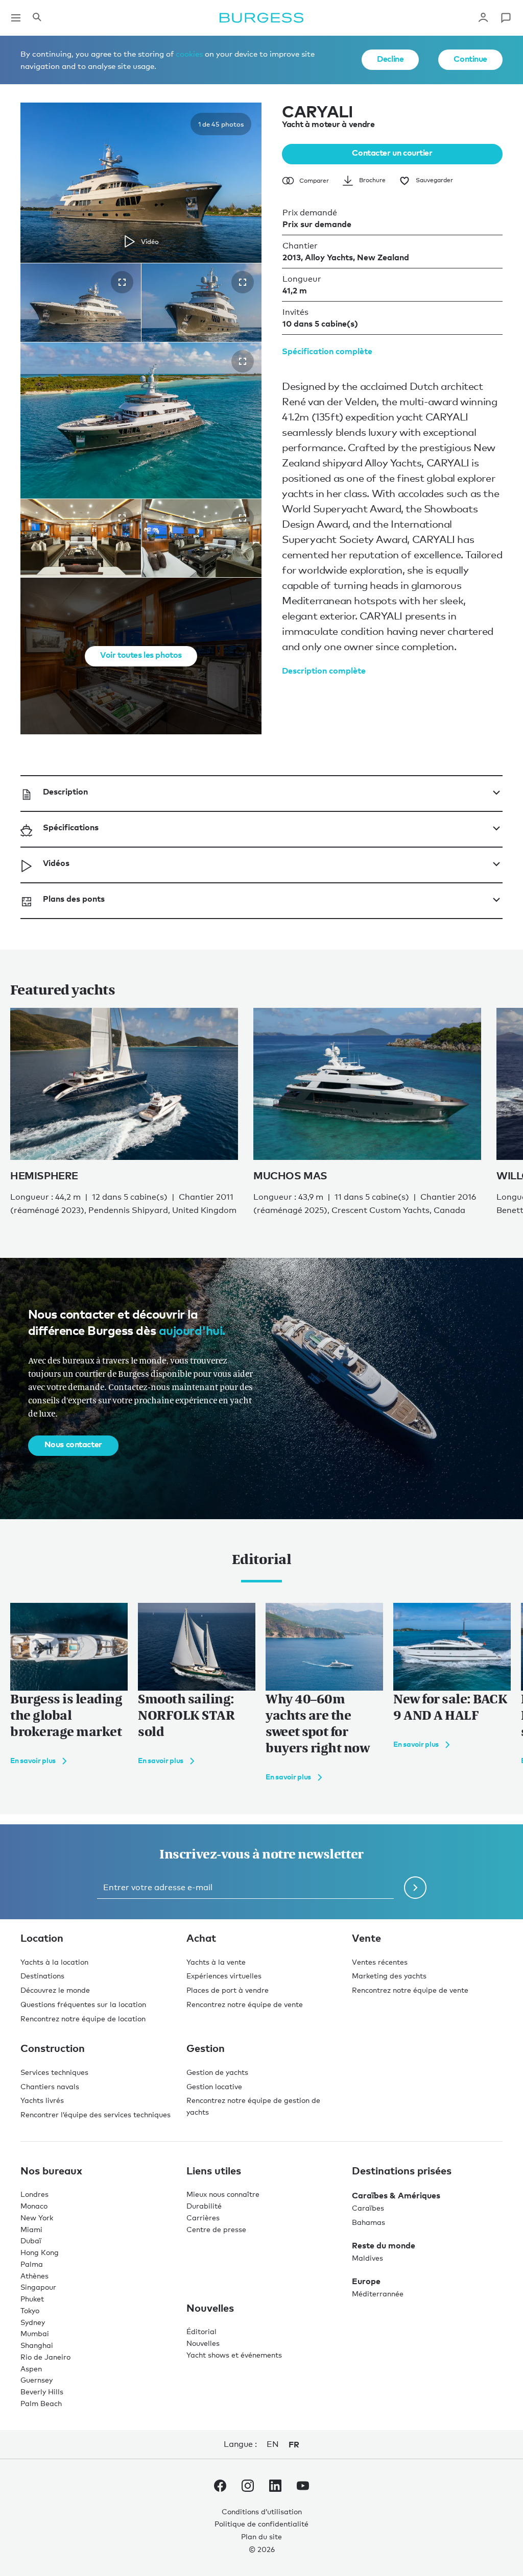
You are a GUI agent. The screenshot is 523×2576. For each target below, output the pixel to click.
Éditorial (201, 2331)
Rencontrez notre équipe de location (83, 2018)
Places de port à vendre (228, 1990)
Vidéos (56, 863)
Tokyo (30, 2310)
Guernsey (37, 2380)
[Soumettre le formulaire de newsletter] (415, 1888)
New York (37, 2218)
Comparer (314, 181)
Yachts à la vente (216, 1962)
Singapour (38, 2287)
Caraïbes (368, 2208)
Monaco (34, 2206)
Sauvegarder (434, 180)
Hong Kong (40, 2252)
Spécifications (71, 827)
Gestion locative (214, 2086)
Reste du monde (384, 2245)
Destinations (42, 1976)
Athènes (34, 2276)
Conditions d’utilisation (262, 2511)
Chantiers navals (50, 2086)
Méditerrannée (378, 2294)
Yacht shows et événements (234, 2355)
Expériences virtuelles (224, 1976)
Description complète (324, 671)
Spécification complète (327, 351)
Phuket (32, 2299)
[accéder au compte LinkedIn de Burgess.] (275, 2488)
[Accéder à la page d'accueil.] (261, 18)
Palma (32, 2264)
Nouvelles (203, 2343)
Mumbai (35, 2333)
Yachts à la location (54, 1962)
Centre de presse (216, 2229)
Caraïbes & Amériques (396, 2195)
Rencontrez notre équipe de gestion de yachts (253, 2106)
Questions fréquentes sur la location (83, 2004)
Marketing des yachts (389, 1976)
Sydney (33, 2322)
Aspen (31, 2369)
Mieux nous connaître (223, 2194)
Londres (34, 2194)
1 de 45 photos (221, 124)
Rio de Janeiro (45, 2357)
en (272, 2444)
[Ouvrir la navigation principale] (16, 18)
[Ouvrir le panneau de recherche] (37, 18)
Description (65, 791)
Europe (366, 2281)
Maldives (367, 2258)
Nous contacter (73, 1444)
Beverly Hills (42, 2392)
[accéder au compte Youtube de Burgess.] (303, 2488)
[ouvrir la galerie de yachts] (122, 282)
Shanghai (37, 2345)
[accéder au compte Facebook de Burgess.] (220, 2488)
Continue (470, 59)
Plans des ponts (74, 899)
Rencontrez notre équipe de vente (245, 2004)
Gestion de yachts (217, 2072)
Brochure (372, 180)
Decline (390, 59)
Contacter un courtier (392, 153)
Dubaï (31, 2240)
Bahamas (369, 2222)
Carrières (203, 2218)
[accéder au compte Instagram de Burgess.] (248, 2488)
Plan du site (261, 2536)
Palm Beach (41, 2403)
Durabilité (204, 2206)
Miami (31, 2229)
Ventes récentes (380, 1962)
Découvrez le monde (55, 1990)
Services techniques (54, 2072)
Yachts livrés (42, 2100)
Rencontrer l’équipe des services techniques (96, 2114)
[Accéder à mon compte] (483, 18)
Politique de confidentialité (261, 2524)
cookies (189, 54)
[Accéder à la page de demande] (506, 18)
